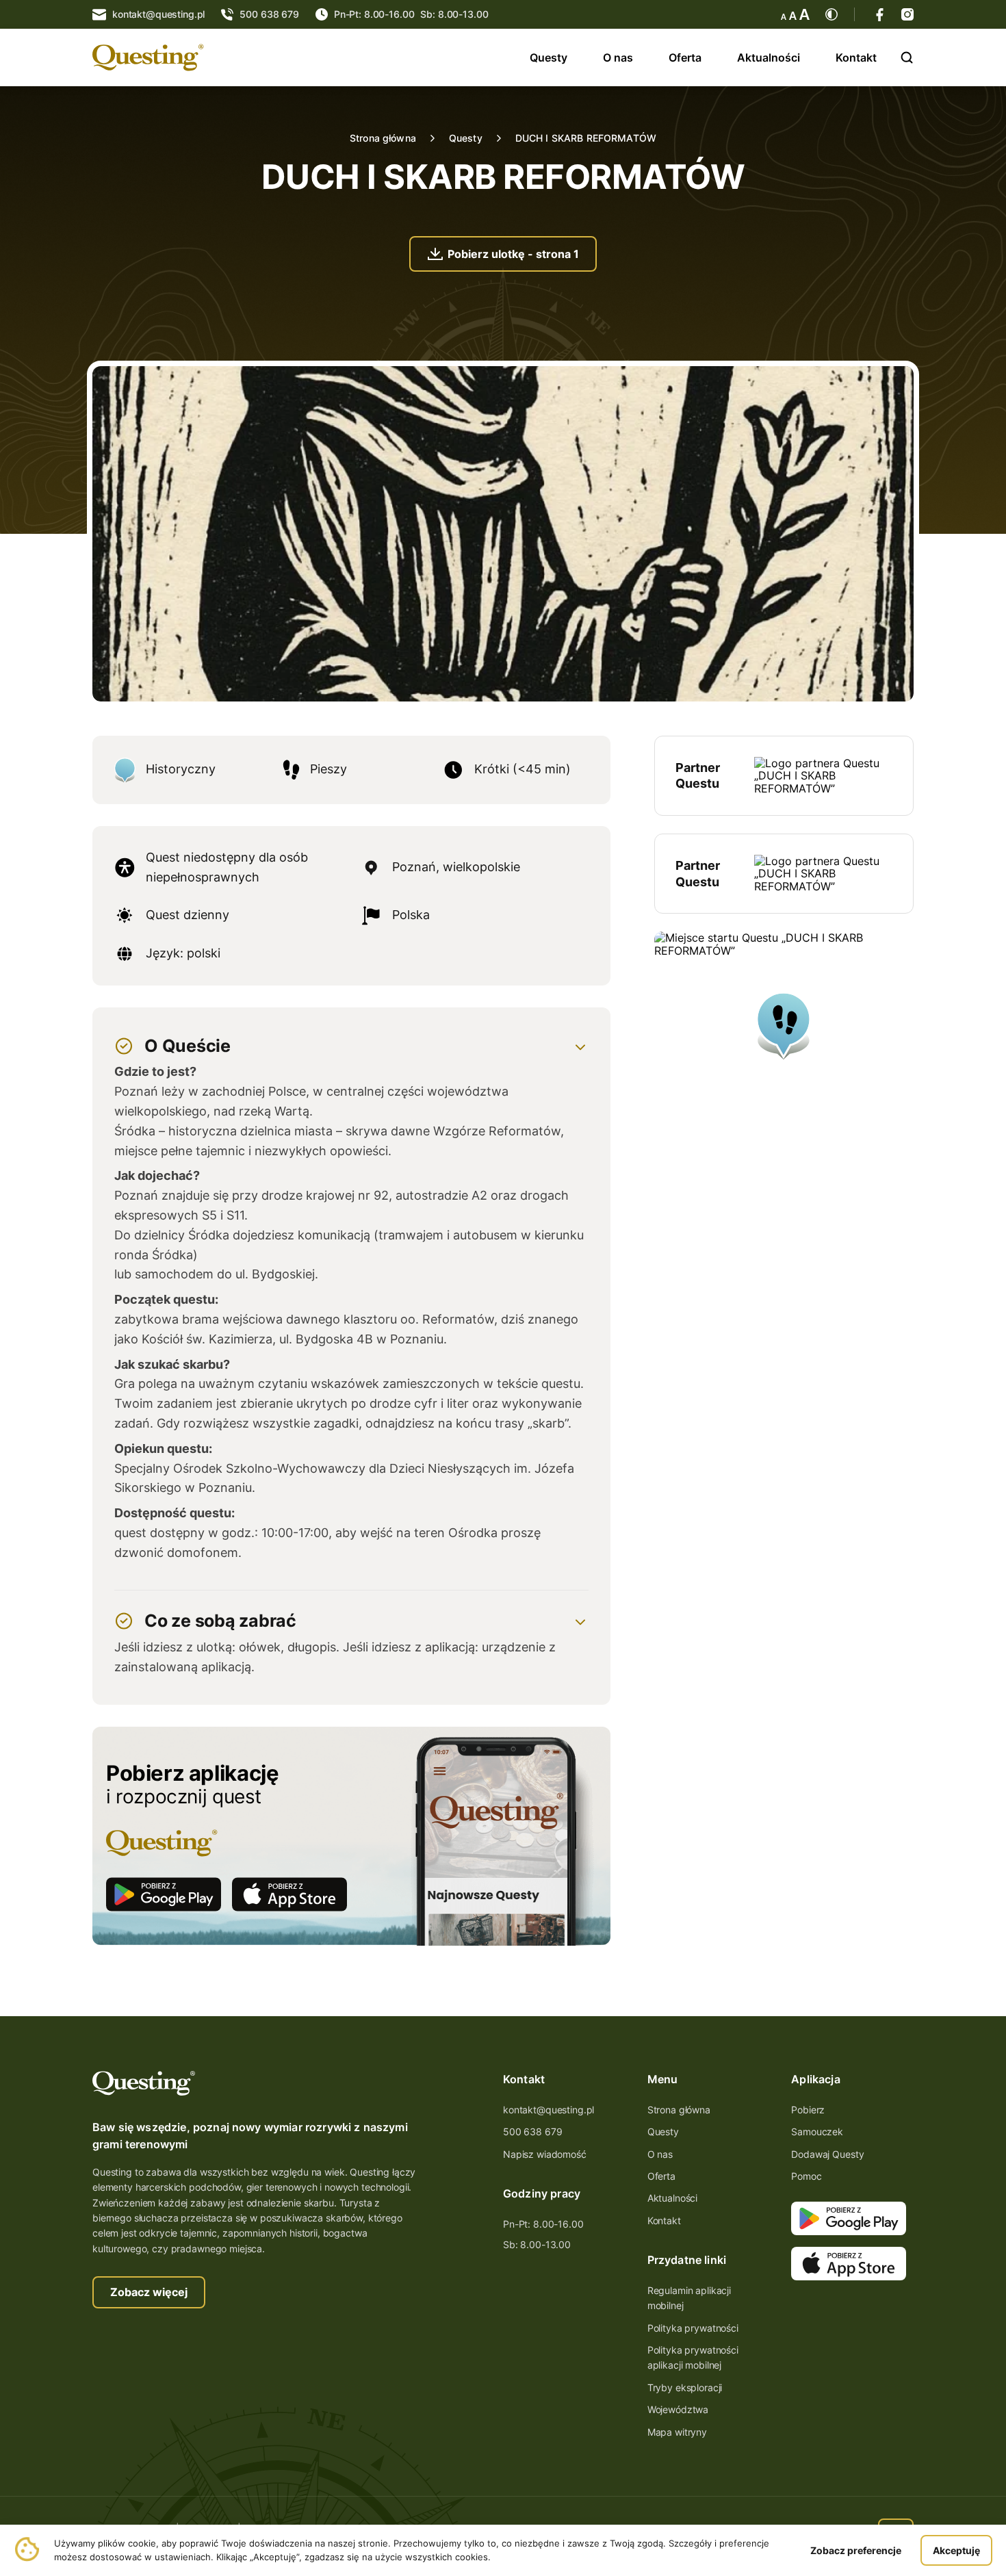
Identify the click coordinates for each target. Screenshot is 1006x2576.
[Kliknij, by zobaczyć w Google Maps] (784, 1061)
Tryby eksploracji (685, 2387)
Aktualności (769, 57)
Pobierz (808, 2110)
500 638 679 (532, 2131)
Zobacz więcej (149, 2292)
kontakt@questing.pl (549, 2110)
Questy (549, 57)
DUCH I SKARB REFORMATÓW (586, 138)
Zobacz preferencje (856, 2550)
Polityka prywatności (693, 2328)
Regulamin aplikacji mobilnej (689, 2298)
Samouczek (817, 2131)
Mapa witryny (677, 2432)
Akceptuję (956, 2550)
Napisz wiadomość (545, 2154)
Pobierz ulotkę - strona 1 (513, 254)
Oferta (685, 57)
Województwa (678, 2409)
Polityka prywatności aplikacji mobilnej (693, 2357)
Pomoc (806, 2176)
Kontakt (856, 57)
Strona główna (383, 138)
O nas (618, 57)
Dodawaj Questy (827, 2154)
